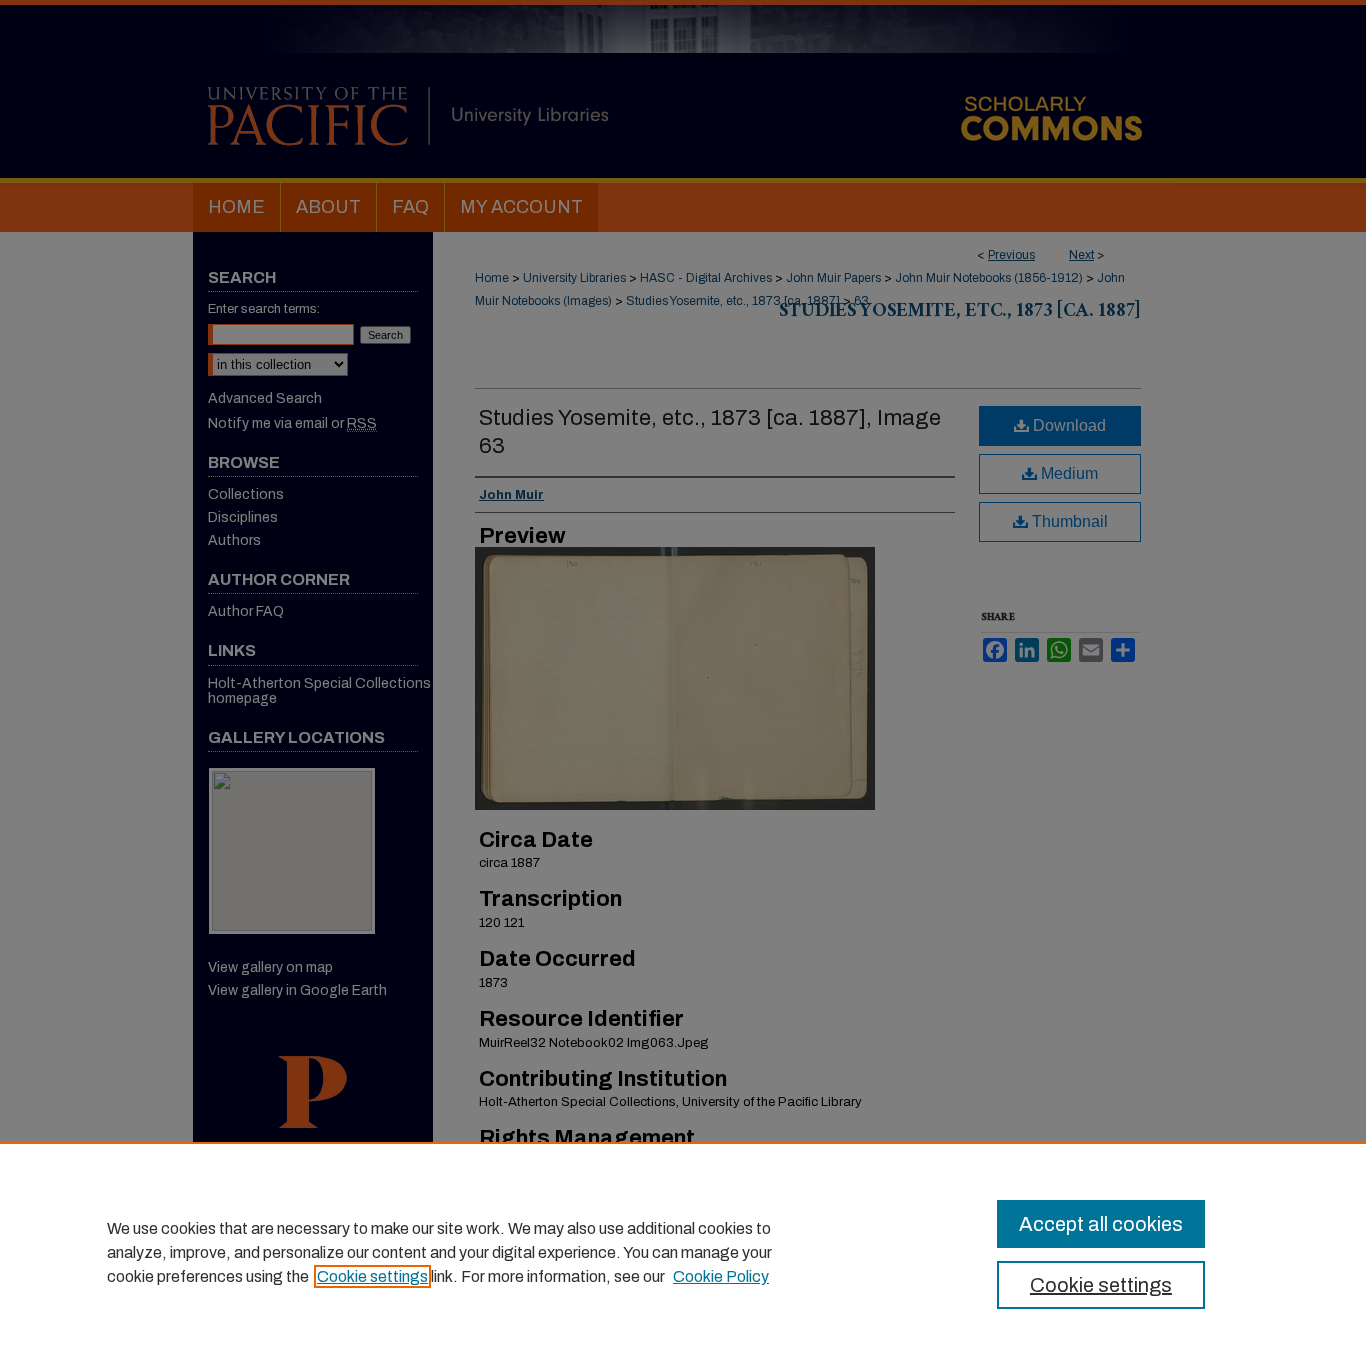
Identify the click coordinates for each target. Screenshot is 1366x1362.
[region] (683, 1252)
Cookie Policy (721, 1276)
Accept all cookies (1101, 1224)
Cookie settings (372, 1276)
